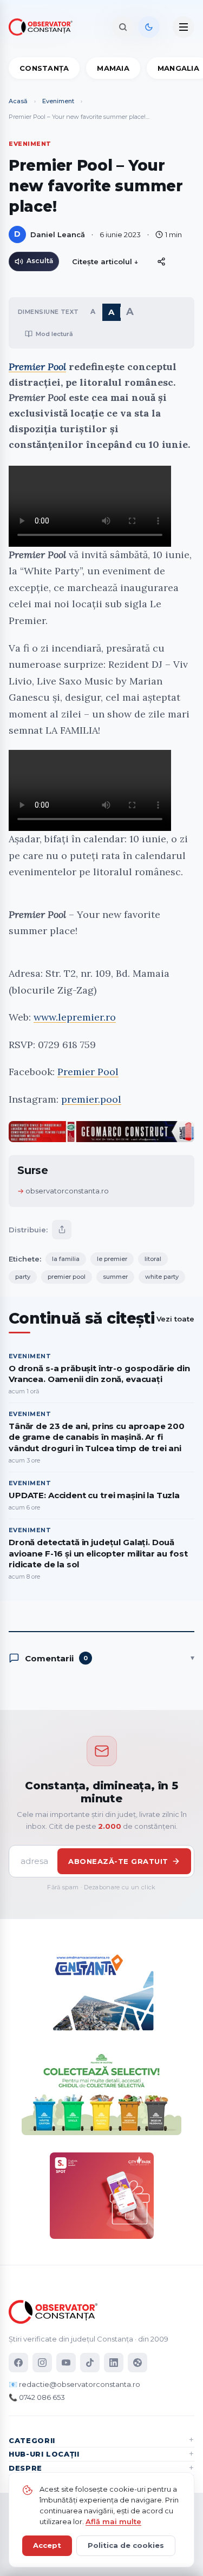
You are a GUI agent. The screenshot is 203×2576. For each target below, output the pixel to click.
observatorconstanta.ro (67, 1191)
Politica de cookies (126, 2545)
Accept (47, 2545)
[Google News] (137, 2363)
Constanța (44, 68)
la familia (66, 1259)
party (23, 1277)
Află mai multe (113, 2521)
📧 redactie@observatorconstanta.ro (74, 2384)
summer (115, 1277)
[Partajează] (62, 1230)
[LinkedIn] (114, 2363)
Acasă (18, 101)
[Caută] (123, 27)
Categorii (32, 2440)
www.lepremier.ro (75, 1017)
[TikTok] (90, 2363)
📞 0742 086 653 (37, 2397)
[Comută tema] (149, 27)
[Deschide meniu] (184, 27)
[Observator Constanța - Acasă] (43, 27)
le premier (112, 1259)
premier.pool (91, 1099)
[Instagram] (42, 2363)
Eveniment (58, 101)
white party (162, 1277)
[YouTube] (66, 2363)
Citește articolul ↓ (105, 261)
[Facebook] (18, 2363)
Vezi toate (175, 1319)
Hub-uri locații (44, 2454)
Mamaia (113, 68)
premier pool (67, 1277)
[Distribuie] (161, 261)
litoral (153, 1259)
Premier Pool (37, 367)
